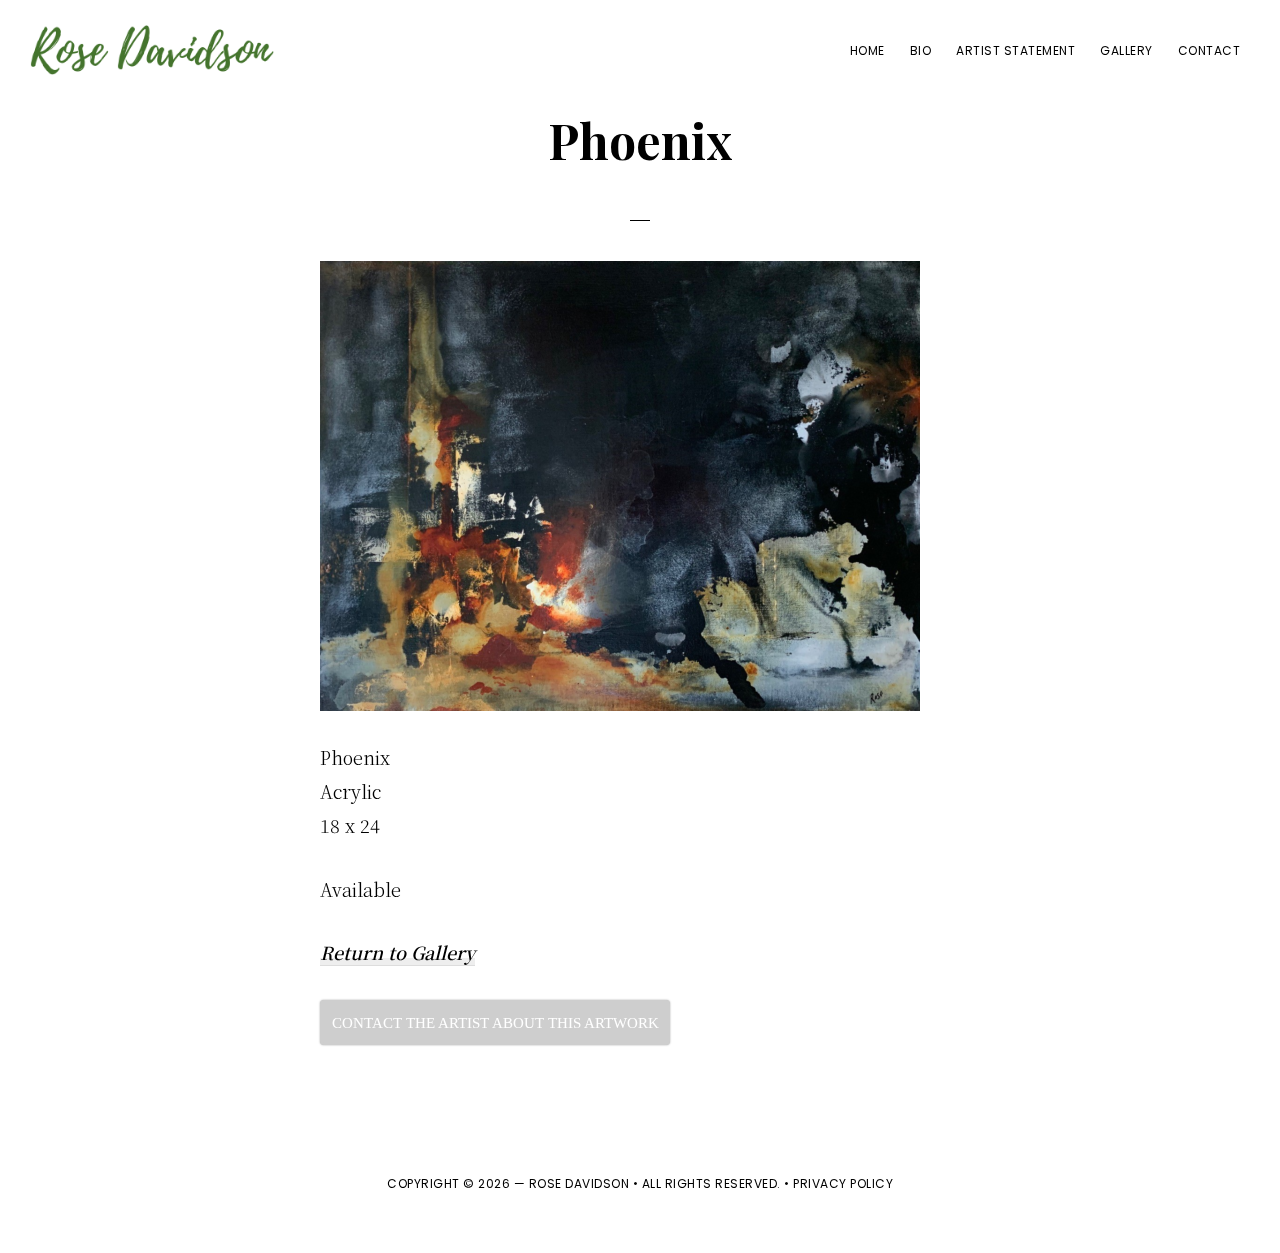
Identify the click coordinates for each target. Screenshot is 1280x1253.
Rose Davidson (579, 1183)
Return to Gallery (397, 952)
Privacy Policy (843, 1183)
